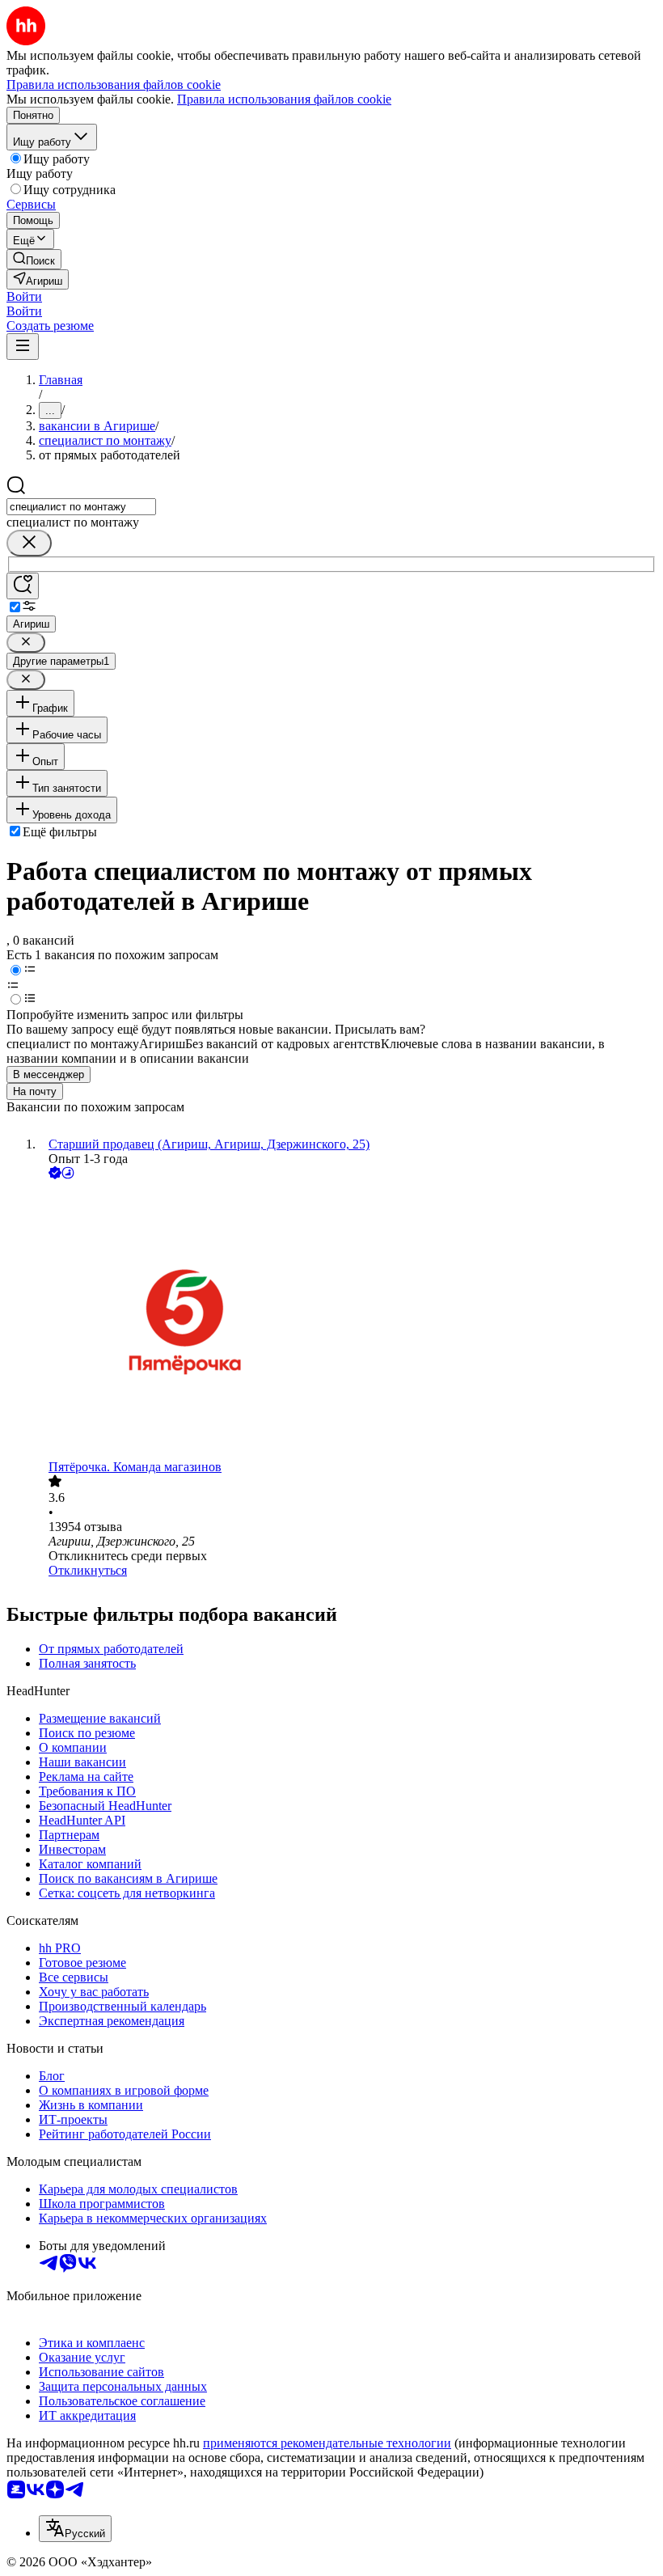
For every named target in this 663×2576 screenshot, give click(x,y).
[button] (24, 296)
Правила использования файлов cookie (284, 99)
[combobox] (81, 507)
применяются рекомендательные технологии (327, 2443)
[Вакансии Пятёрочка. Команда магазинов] (348, 1321)
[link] (34, 259)
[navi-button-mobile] (23, 347)
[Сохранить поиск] (23, 586)
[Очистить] (29, 543)
